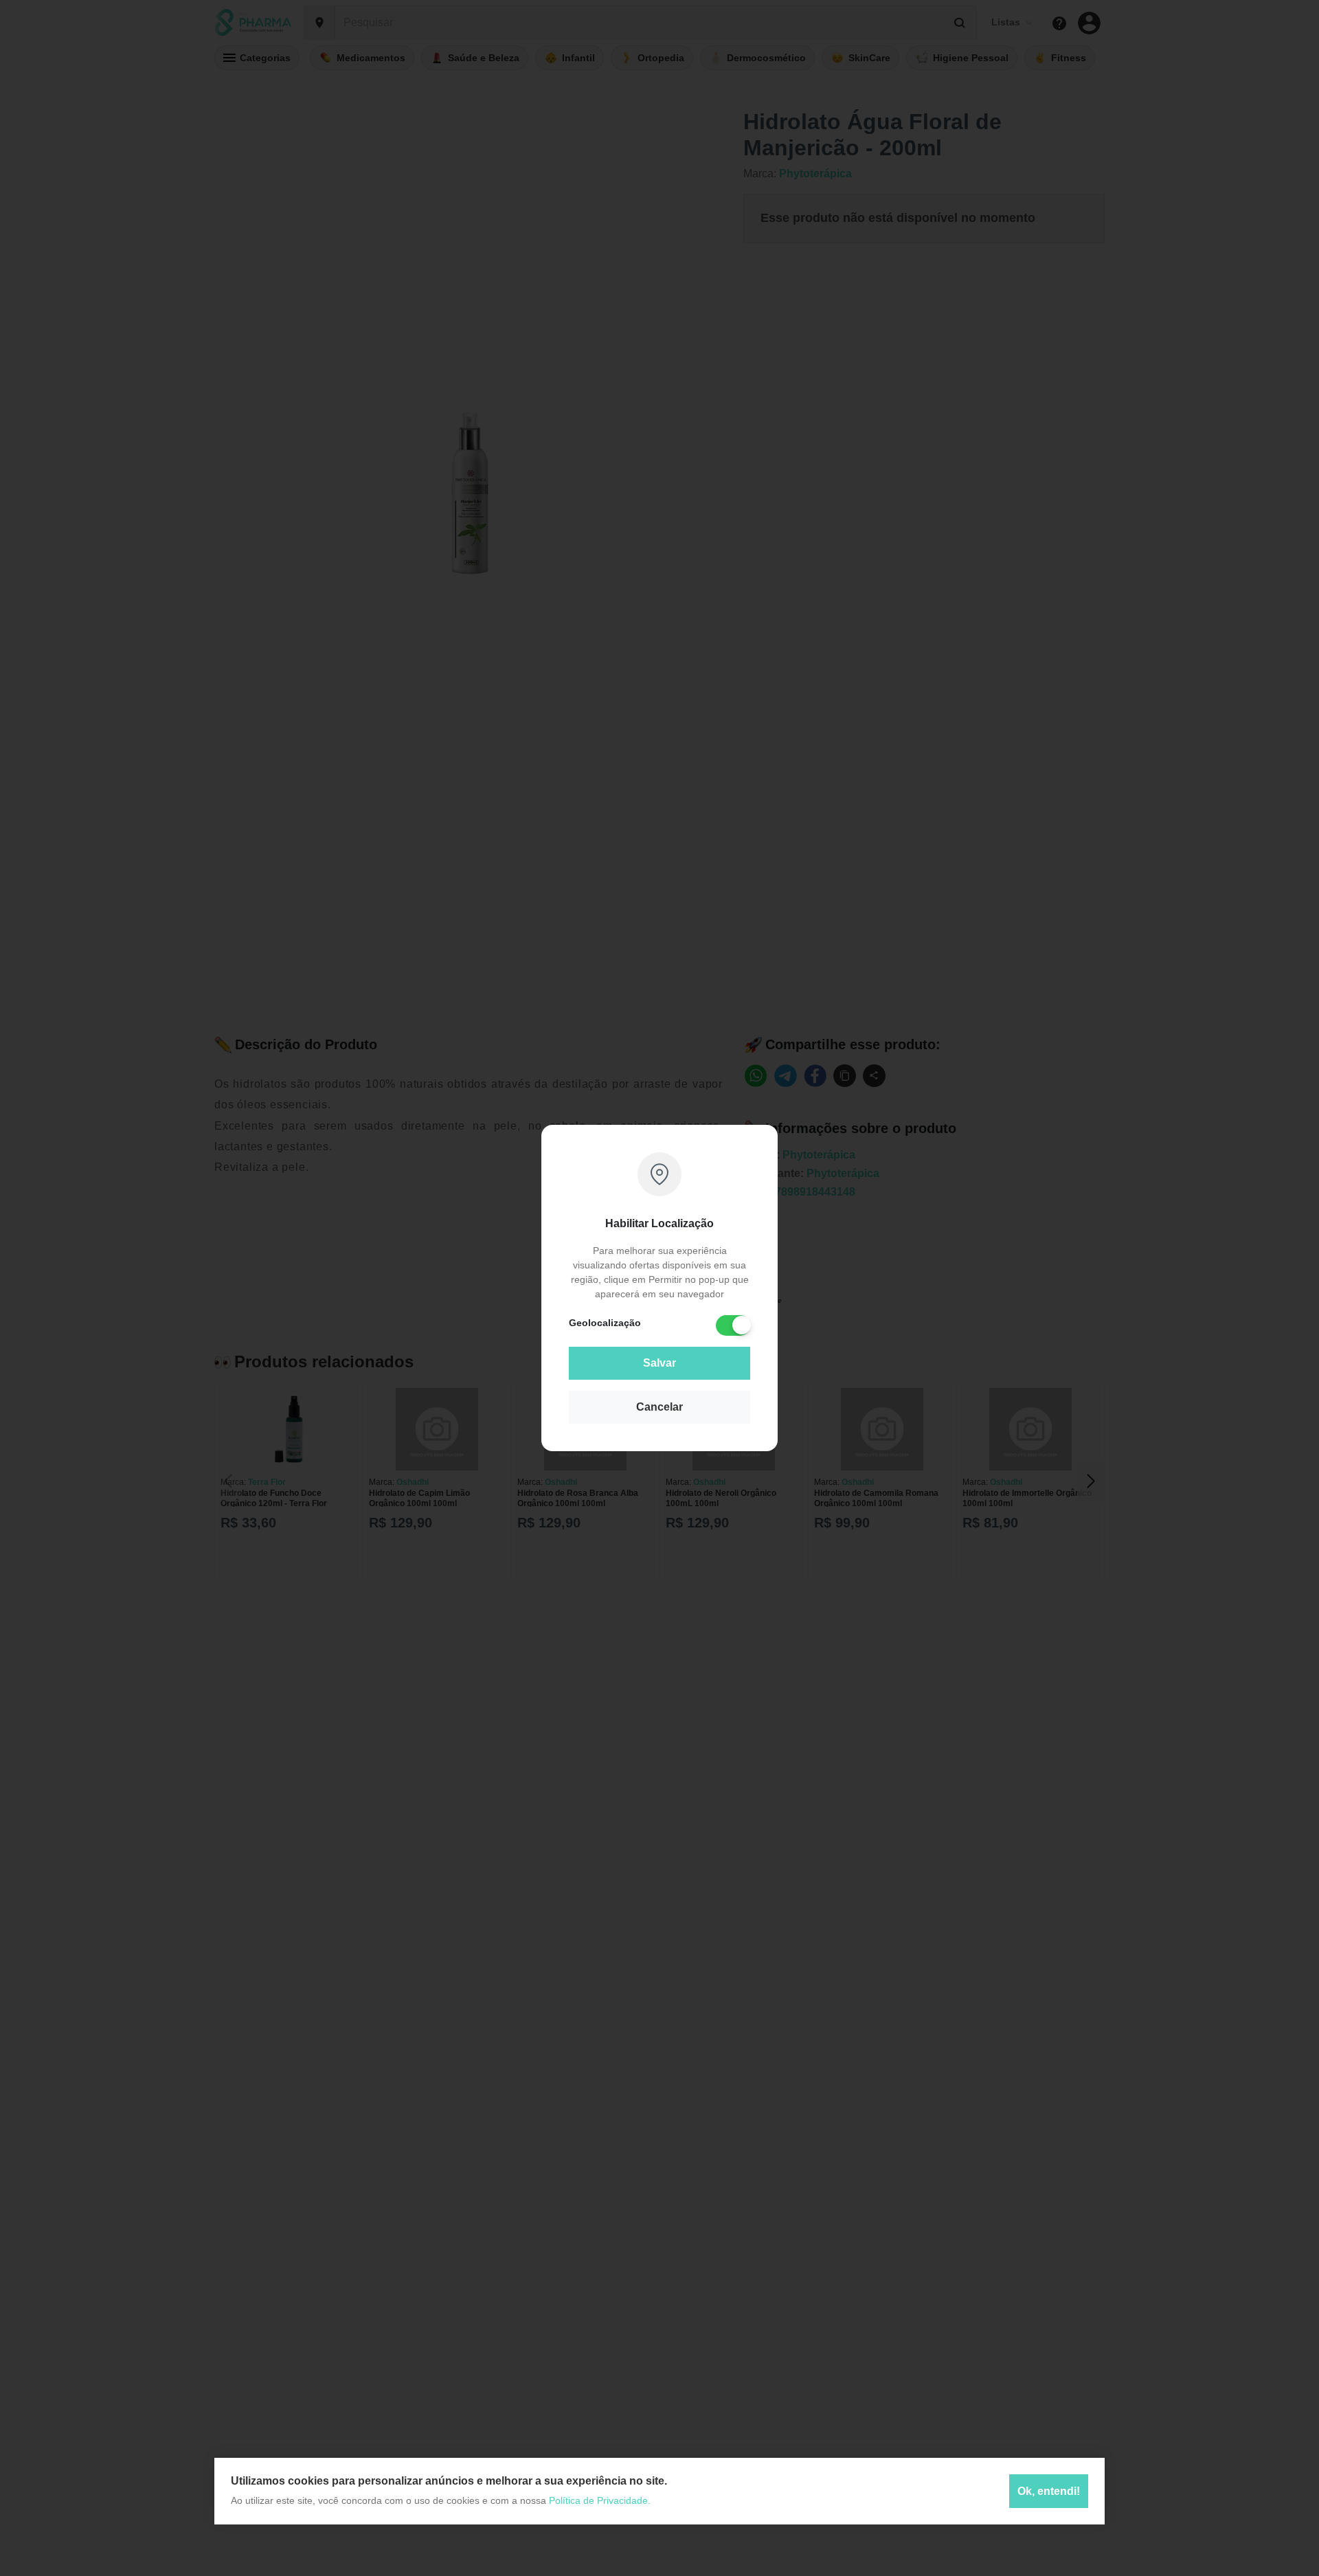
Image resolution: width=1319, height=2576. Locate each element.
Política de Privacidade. (600, 2500)
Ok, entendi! (1049, 2491)
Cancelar (659, 1407)
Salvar (659, 1363)
